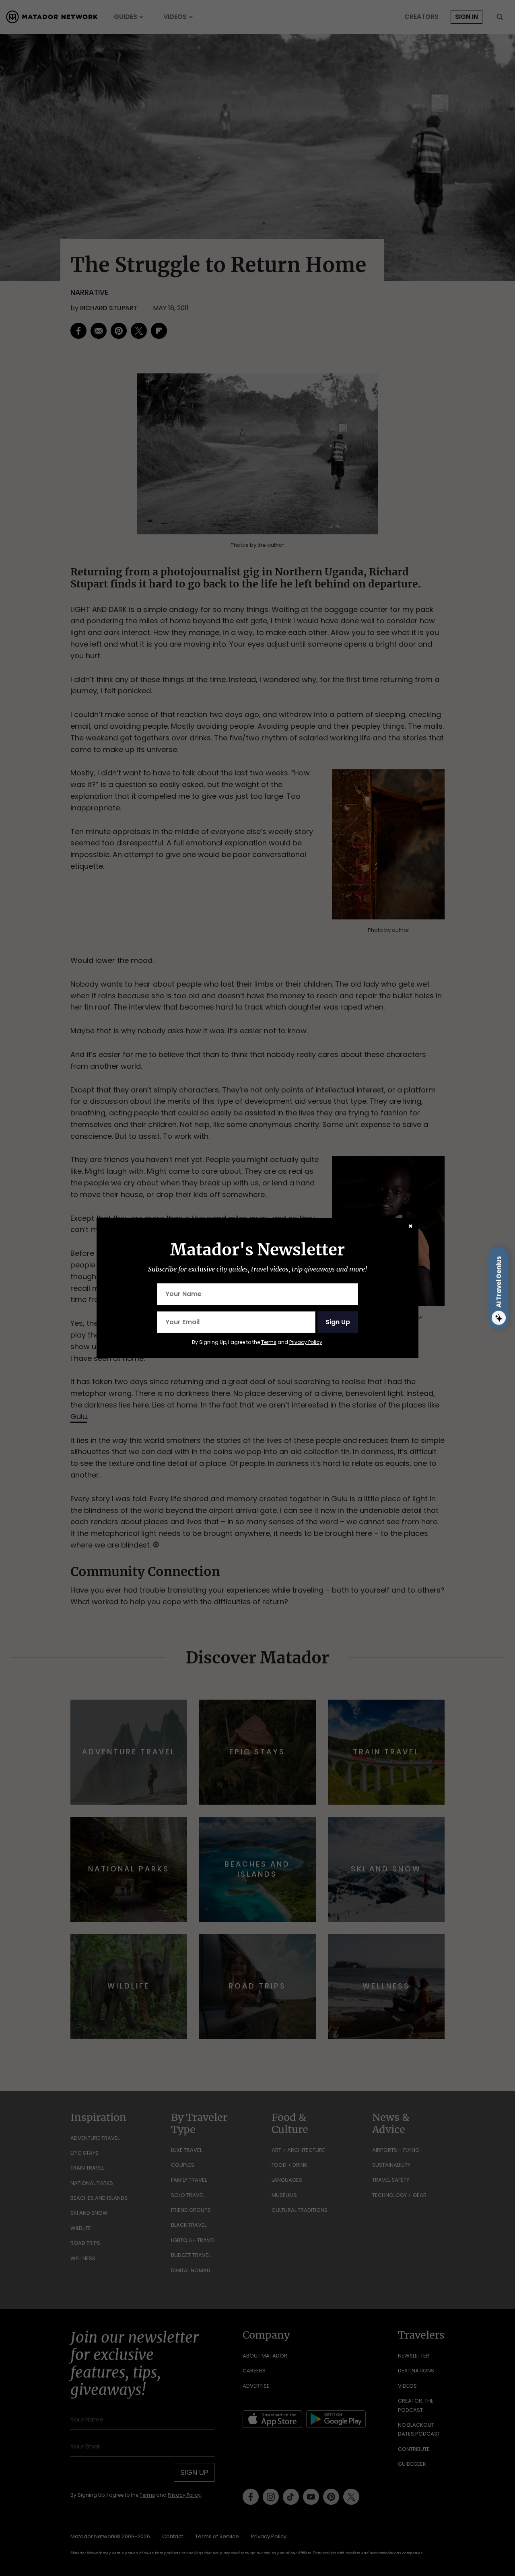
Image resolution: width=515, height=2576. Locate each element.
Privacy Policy (306, 1342)
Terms (269, 1342)
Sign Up (338, 1322)
